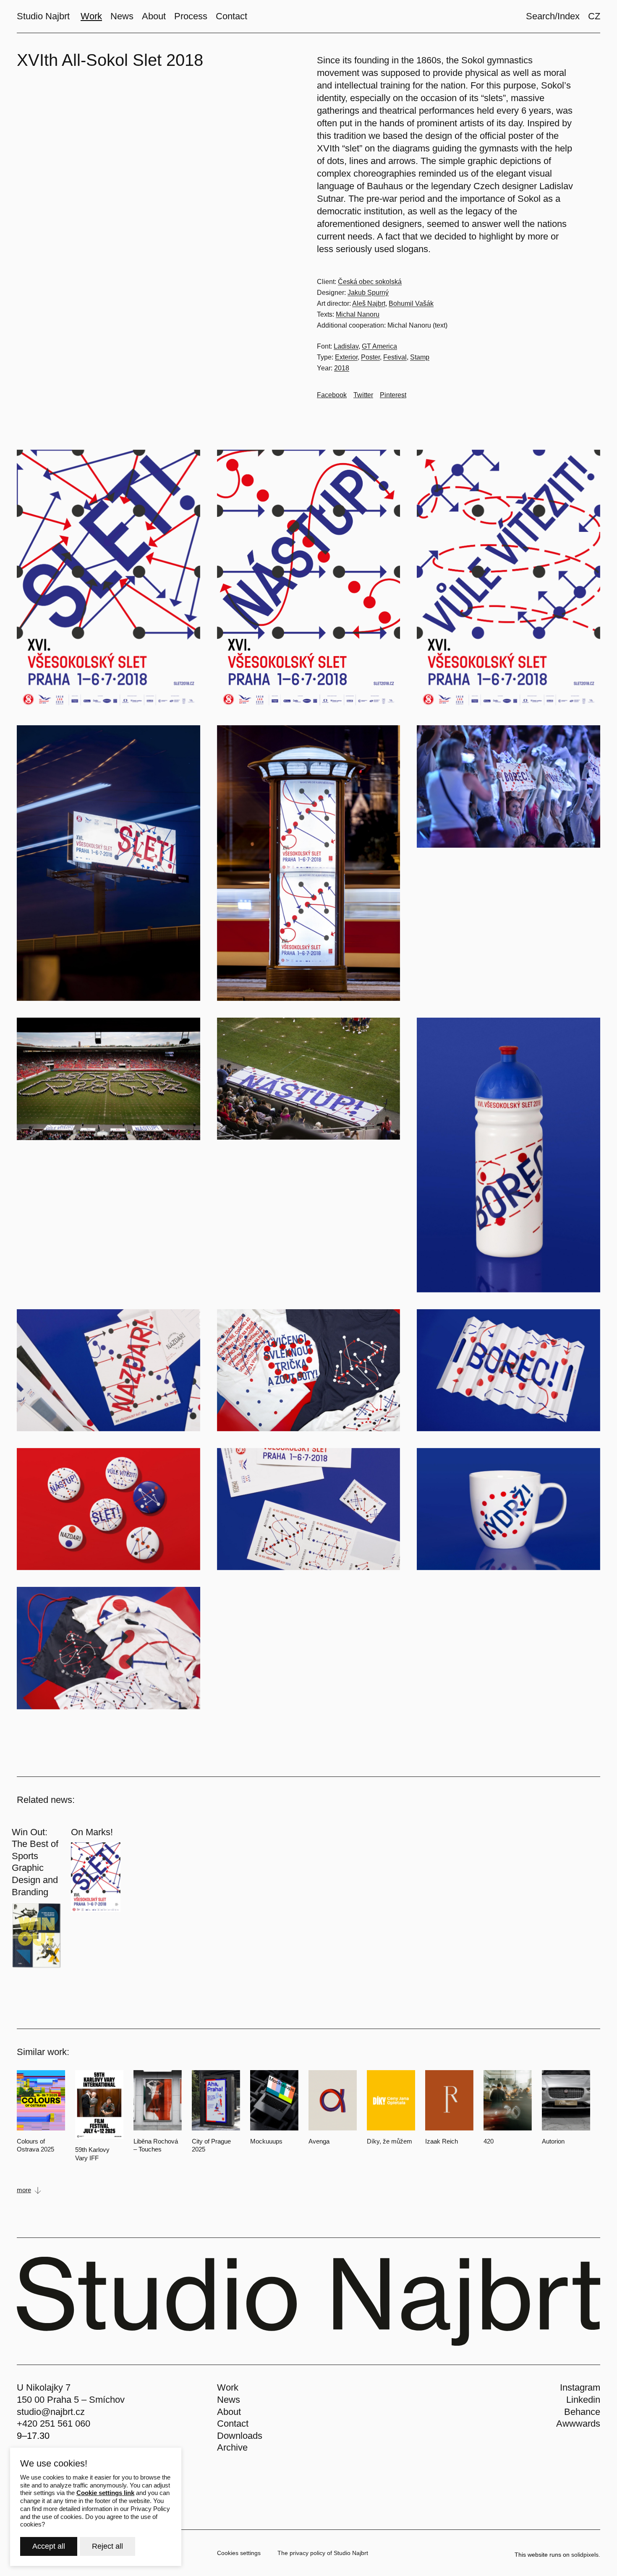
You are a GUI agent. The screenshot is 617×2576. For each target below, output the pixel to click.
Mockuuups (266, 2141)
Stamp (420, 357)
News (229, 2400)
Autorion (553, 2141)
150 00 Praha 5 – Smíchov (71, 2400)
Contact (233, 2424)
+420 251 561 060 (54, 2424)
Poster (370, 357)
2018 (342, 368)
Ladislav (346, 346)
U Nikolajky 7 (44, 2387)
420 (489, 2141)
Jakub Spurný (368, 293)
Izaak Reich (442, 2141)
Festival (395, 357)
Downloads (240, 2436)
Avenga (319, 2141)
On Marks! (92, 1832)
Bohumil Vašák (411, 303)
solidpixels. (586, 2555)
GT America (379, 346)
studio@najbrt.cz (51, 2412)
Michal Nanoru (358, 314)
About (229, 2412)
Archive (232, 2447)
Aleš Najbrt (369, 303)
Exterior (346, 357)
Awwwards (578, 2424)
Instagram (580, 2387)
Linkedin (583, 2400)
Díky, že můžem (390, 2141)
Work (228, 2387)
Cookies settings (239, 2553)
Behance (582, 2412)
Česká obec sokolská (370, 282)
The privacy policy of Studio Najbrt (323, 2553)
